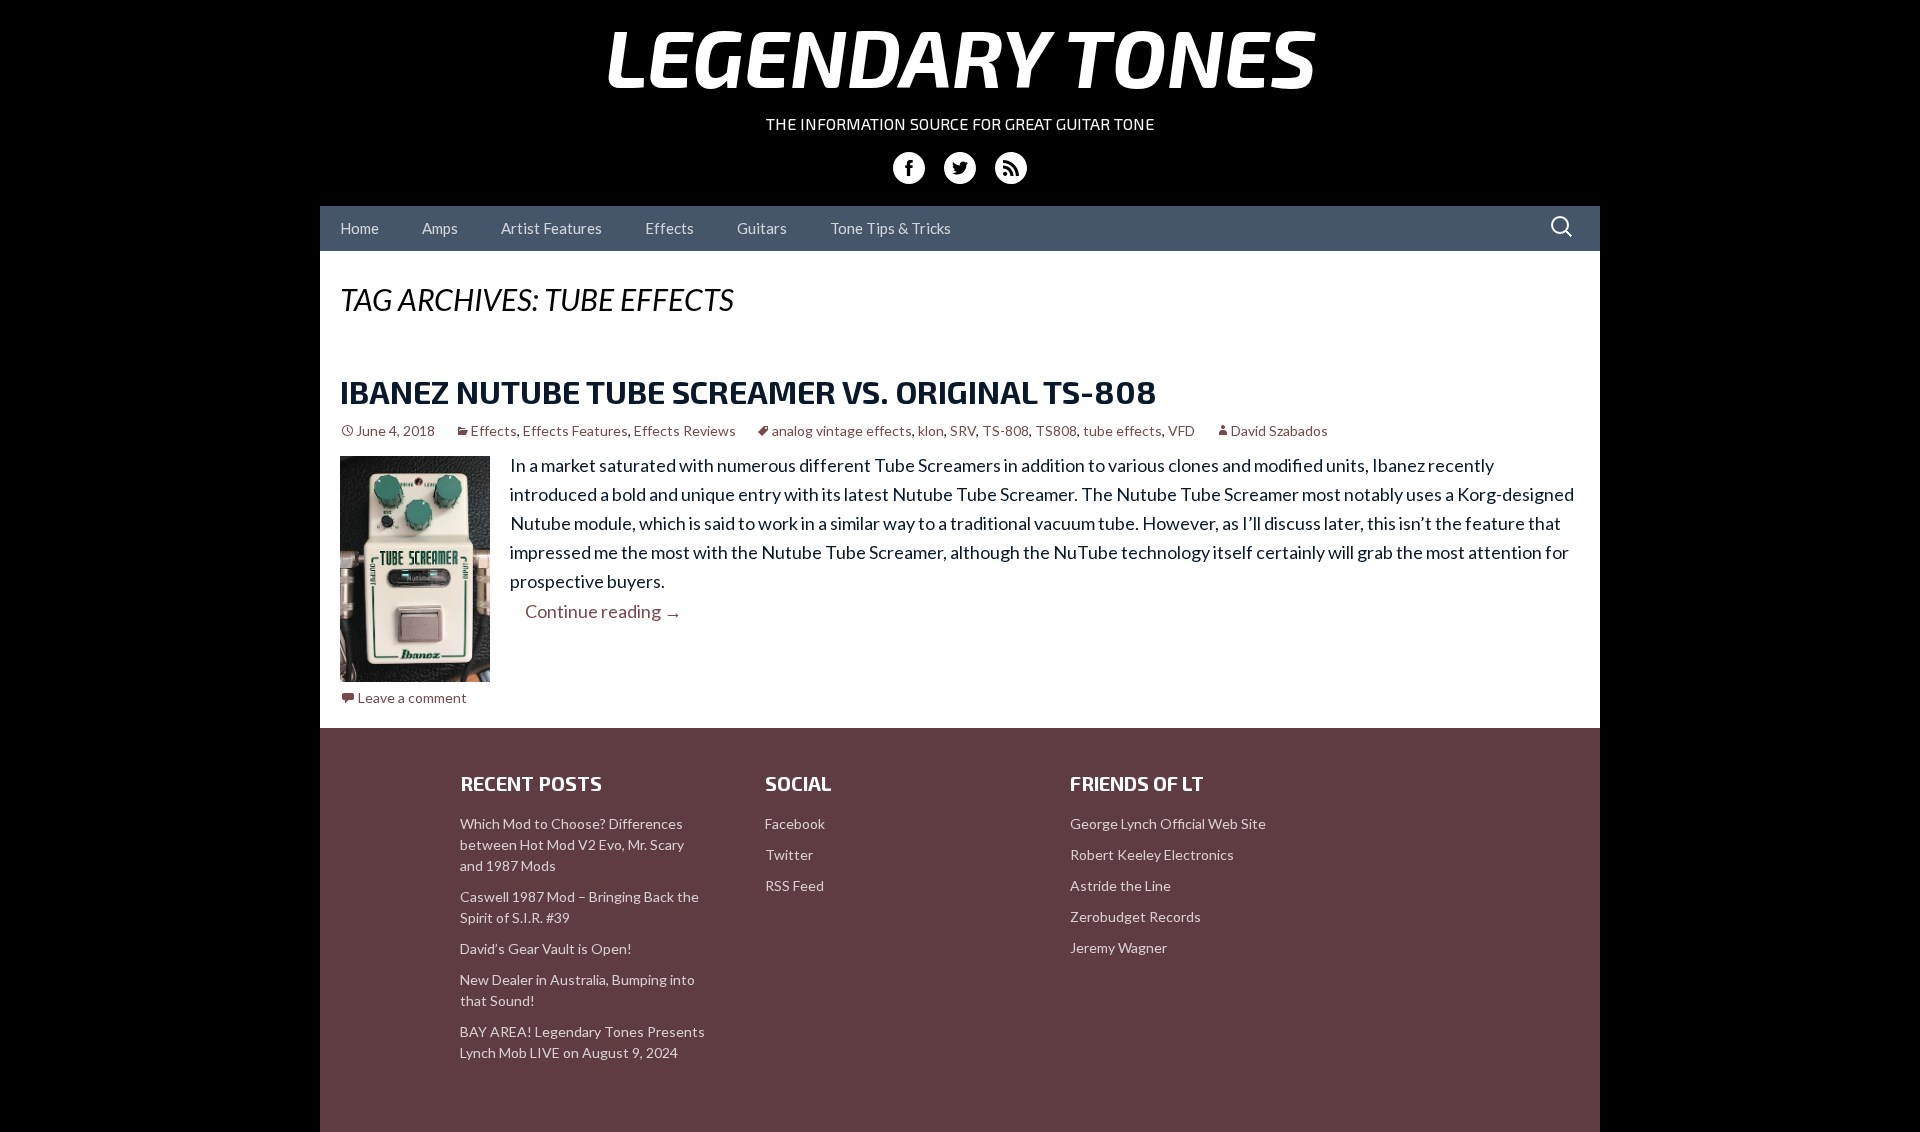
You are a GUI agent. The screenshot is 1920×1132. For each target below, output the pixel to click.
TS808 (1056, 430)
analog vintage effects (842, 430)
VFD (1181, 430)
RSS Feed (794, 885)
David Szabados (1279, 430)
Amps (440, 228)
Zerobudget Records (1135, 916)
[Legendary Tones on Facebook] (909, 168)
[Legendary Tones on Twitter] (960, 168)
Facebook (795, 823)
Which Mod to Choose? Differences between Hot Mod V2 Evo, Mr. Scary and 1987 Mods (572, 844)
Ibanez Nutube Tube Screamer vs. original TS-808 (748, 391)
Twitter (789, 854)
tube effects (1122, 430)
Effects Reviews (685, 430)
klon (931, 430)
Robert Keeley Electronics (1152, 854)
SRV (963, 430)
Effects (669, 228)
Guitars (762, 228)
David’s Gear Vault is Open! (546, 948)
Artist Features (551, 228)
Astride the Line (1120, 885)
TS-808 (1005, 430)
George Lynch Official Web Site (1168, 823)
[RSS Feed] (1011, 168)
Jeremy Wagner (1118, 947)
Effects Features (575, 430)
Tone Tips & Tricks (890, 228)
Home (359, 228)
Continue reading (603, 611)
